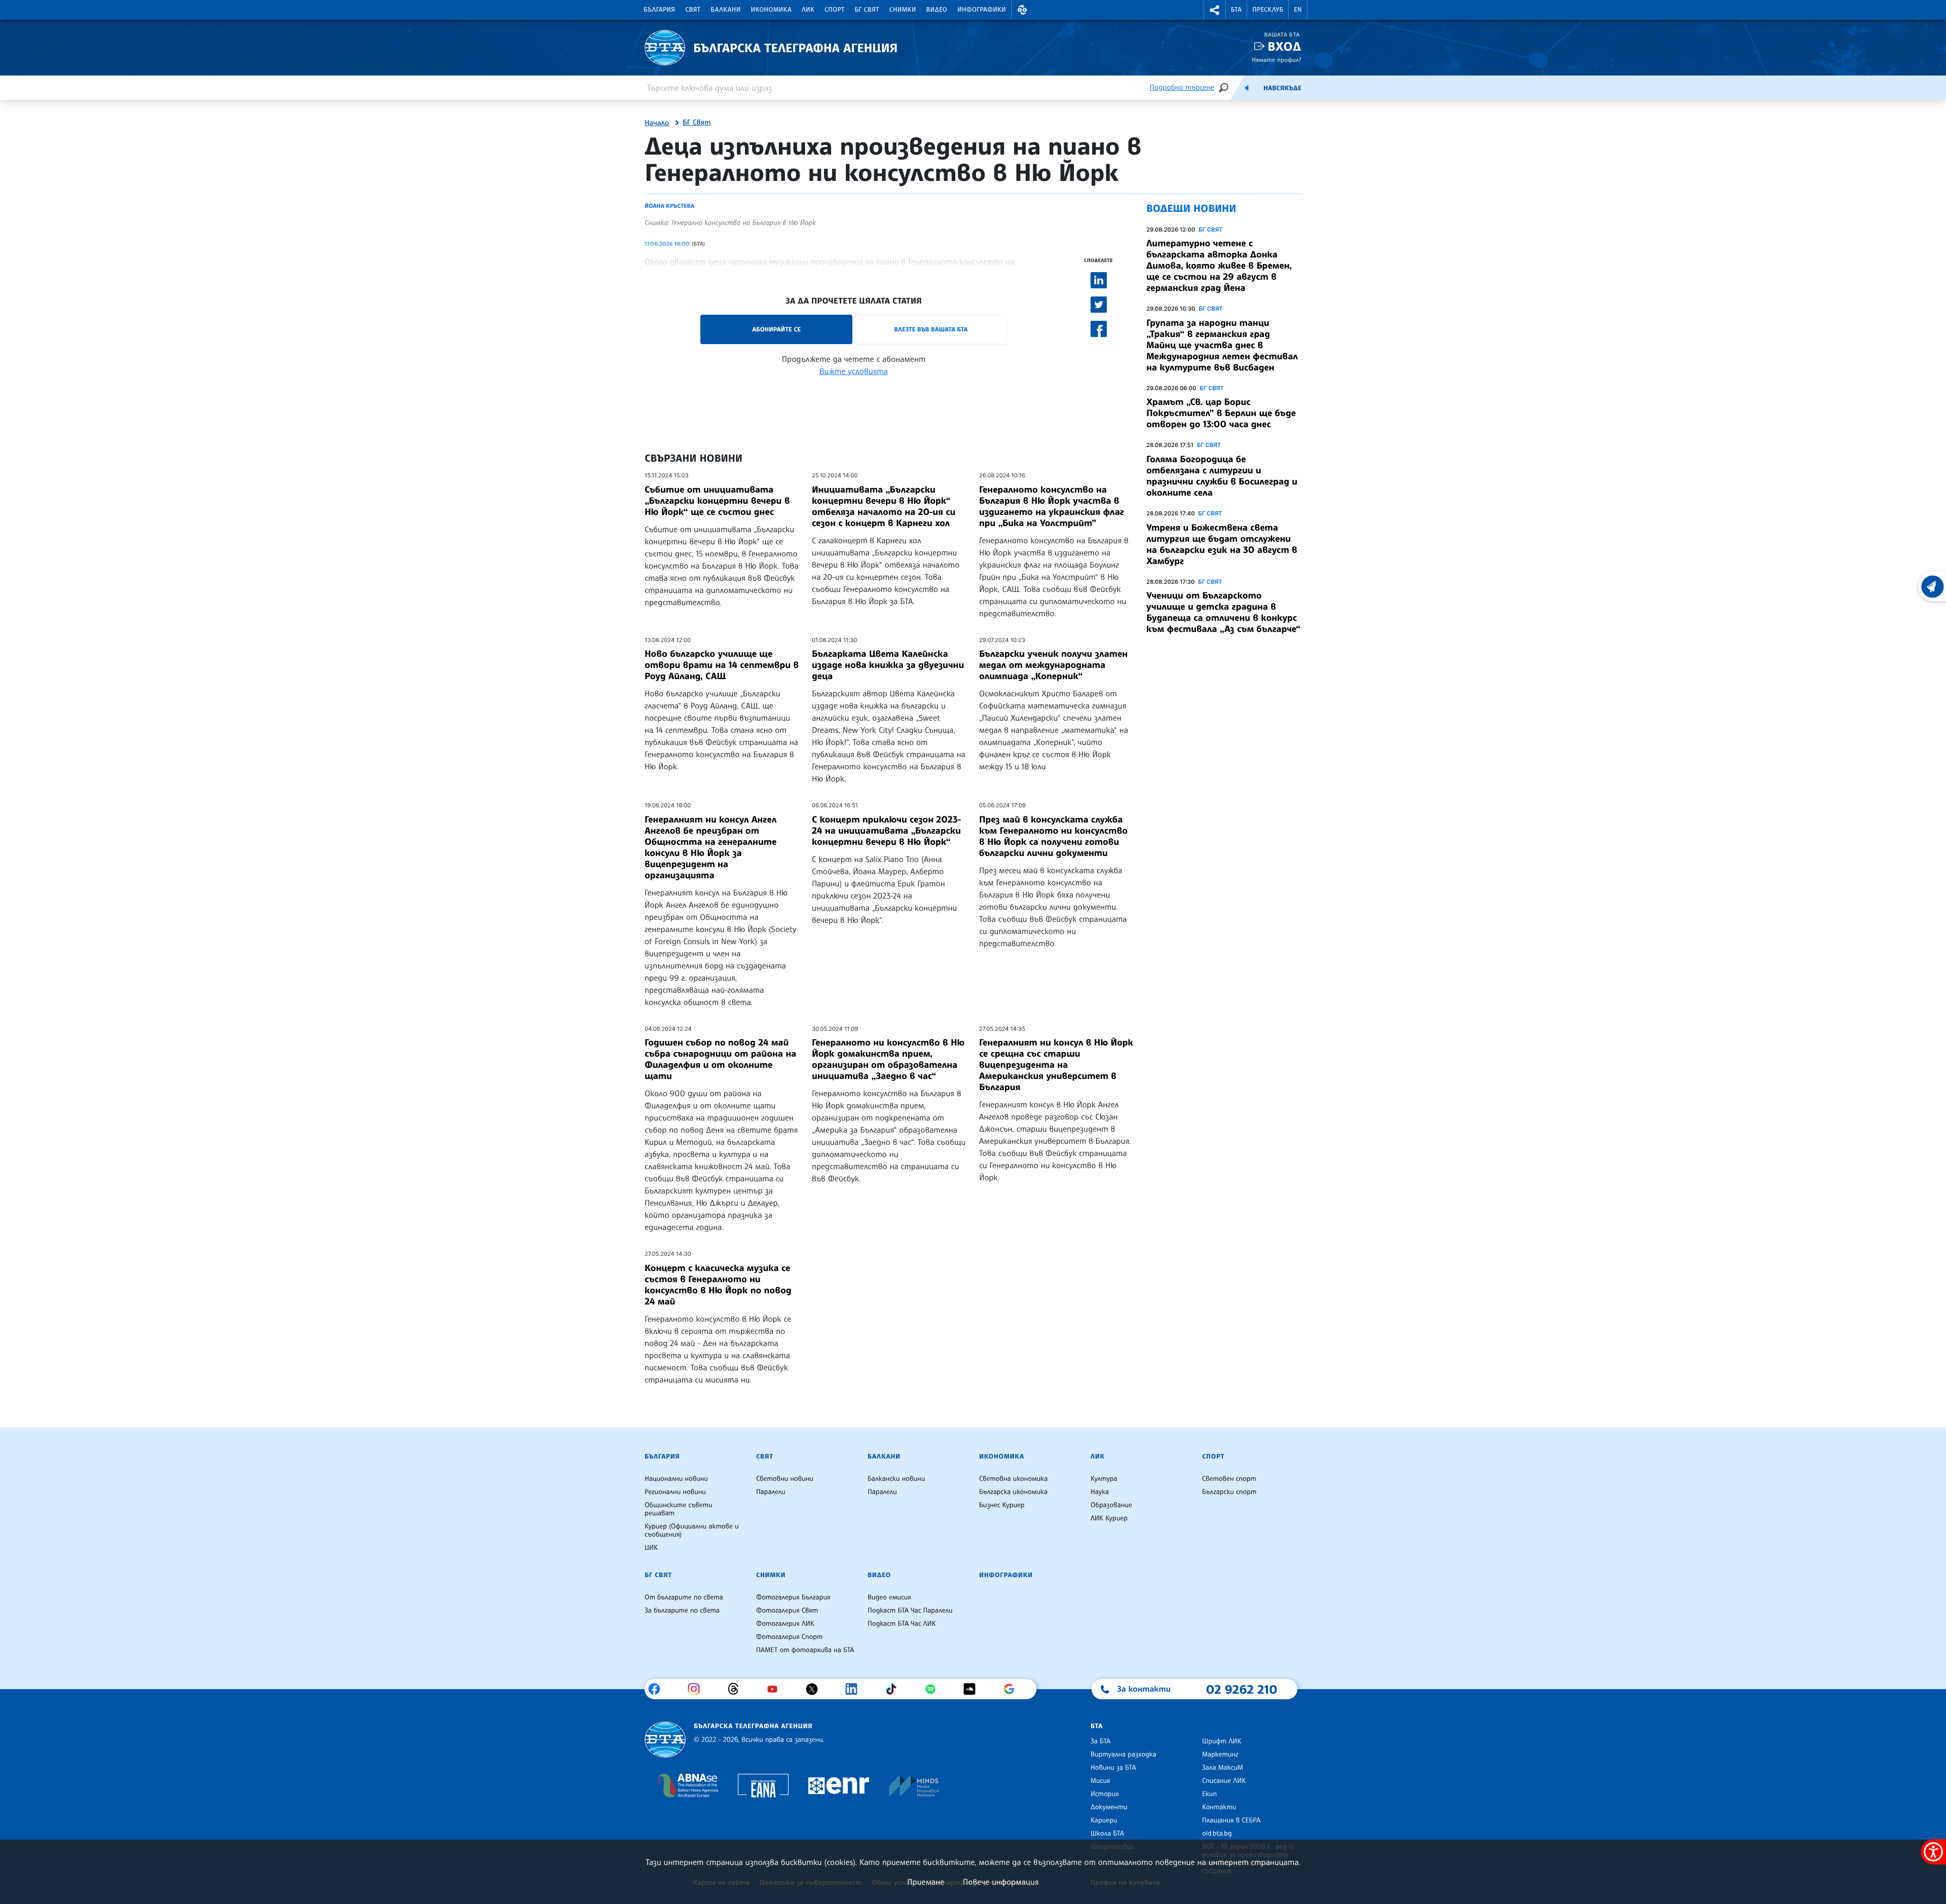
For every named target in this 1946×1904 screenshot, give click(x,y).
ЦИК (651, 1548)
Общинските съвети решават (679, 1509)
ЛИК (808, 10)
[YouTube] (776, 1689)
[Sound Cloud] (973, 1689)
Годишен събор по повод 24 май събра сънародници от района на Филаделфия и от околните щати (720, 1059)
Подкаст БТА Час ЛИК (902, 1624)
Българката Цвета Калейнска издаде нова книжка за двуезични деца (888, 665)
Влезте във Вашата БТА (931, 329)
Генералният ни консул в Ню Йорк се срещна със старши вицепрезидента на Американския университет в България (1056, 1065)
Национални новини (676, 1479)
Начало (657, 123)
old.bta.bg (1217, 1834)
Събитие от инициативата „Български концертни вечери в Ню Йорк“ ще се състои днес (717, 501)
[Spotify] (934, 1689)
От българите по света (684, 1597)
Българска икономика (1013, 1492)
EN (1298, 10)
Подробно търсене (1182, 87)
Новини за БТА (1113, 1768)
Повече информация (1001, 1882)
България (659, 10)
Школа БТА (1107, 1834)
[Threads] (737, 1689)
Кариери (1104, 1820)
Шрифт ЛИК (1222, 1741)
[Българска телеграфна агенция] (665, 1740)
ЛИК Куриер (1109, 1518)
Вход (1284, 46)
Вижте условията (854, 371)
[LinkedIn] (855, 1689)
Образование (1111, 1505)
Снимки (903, 10)
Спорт (834, 10)
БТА (1236, 10)
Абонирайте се (776, 329)
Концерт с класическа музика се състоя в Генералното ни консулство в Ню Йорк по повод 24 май (718, 1285)
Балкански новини (896, 1479)
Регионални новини (675, 1492)
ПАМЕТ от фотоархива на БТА (805, 1650)
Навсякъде (1282, 88)
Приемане (926, 1882)
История (1105, 1794)
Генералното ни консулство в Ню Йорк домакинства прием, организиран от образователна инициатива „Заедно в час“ (888, 1059)
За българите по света (682, 1611)
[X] (816, 1689)
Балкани (725, 10)
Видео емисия (889, 1597)
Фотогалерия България (793, 1597)
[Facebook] (658, 1689)
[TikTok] (895, 1689)
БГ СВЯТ (1210, 230)
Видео (937, 10)
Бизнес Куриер (1002, 1505)
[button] (1022, 10)
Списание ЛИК (1224, 1781)
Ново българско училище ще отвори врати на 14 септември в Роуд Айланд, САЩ (722, 665)
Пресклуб (1268, 10)
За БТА (1100, 1741)
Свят (693, 10)
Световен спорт (1229, 1479)
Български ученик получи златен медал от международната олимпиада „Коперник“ (1053, 665)
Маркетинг (1220, 1754)
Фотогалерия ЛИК (785, 1624)
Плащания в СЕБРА (1231, 1820)
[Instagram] (698, 1689)
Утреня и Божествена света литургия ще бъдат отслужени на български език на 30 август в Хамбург (1222, 544)
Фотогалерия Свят (787, 1611)
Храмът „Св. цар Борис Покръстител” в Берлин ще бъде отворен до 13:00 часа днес (1221, 413)
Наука (1100, 1492)
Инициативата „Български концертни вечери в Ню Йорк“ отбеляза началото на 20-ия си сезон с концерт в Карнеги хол (884, 506)
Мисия (1100, 1781)
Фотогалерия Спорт (789, 1637)
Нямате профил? (1277, 60)
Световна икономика (1013, 1479)
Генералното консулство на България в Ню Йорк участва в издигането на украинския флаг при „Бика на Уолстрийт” (1052, 506)
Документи (1109, 1807)
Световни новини (785, 1479)
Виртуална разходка (1124, 1754)
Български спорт (1229, 1492)
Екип (1209, 1794)
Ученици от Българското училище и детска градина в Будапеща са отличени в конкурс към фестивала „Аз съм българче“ (1223, 612)
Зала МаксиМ (1223, 1768)
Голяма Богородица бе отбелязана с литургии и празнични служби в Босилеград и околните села (1222, 476)
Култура (1104, 1479)
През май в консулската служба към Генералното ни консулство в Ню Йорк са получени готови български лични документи (1053, 836)
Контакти (1219, 1807)
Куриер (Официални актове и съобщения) (692, 1530)
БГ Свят (867, 10)
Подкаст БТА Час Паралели (910, 1611)
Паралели (771, 1492)
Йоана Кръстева (669, 206)
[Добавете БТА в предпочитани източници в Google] (1013, 1689)
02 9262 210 (1242, 1689)
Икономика (772, 10)
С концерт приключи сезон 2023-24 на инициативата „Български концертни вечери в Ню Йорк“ (886, 831)
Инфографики (982, 10)
